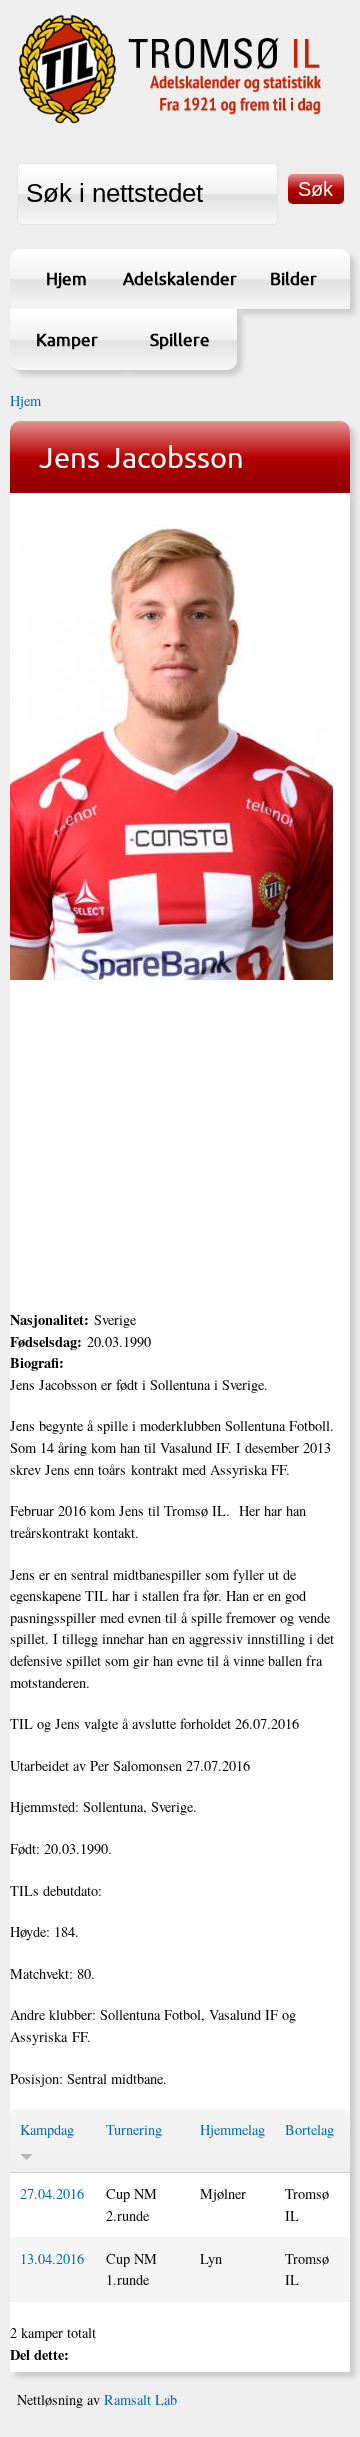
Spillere (180, 339)
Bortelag (309, 2129)
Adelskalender (179, 278)
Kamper (67, 339)
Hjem (66, 278)
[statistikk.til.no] (170, 120)
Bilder (293, 278)
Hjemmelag (232, 2129)
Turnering (134, 2129)
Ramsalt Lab (140, 2399)
